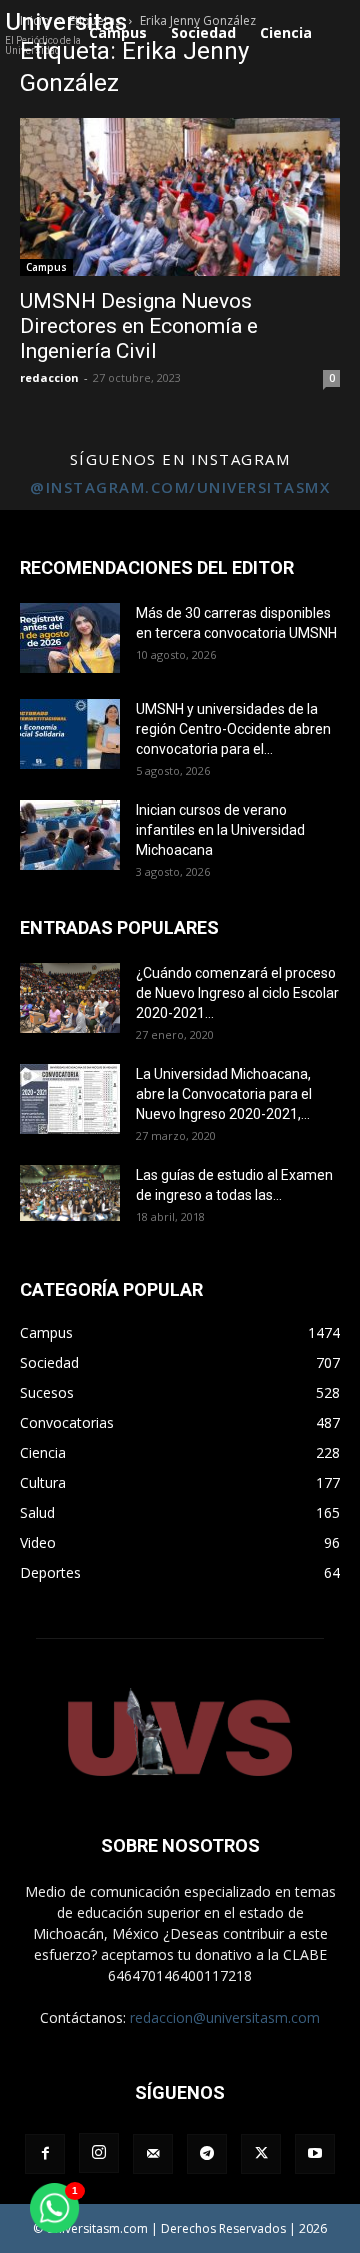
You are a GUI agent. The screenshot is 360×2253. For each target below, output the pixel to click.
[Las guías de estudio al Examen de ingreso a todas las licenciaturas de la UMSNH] (70, 1193)
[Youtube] (315, 2154)
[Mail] (153, 2154)
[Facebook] (45, 2154)
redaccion (49, 377)
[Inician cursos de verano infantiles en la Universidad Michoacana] (70, 835)
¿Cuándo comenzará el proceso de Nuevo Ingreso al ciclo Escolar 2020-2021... (237, 993)
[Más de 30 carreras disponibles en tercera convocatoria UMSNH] (70, 638)
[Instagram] (99, 2153)
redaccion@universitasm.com (225, 2017)
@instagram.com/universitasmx (180, 487)
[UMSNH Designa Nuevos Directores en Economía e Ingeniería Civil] (180, 197)
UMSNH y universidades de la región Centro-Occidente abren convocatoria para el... (233, 729)
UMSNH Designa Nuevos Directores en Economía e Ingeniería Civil (139, 326)
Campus (46, 267)
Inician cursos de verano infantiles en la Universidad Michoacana (220, 830)
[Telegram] (207, 2154)
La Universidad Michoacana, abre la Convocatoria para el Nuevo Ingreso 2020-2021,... (224, 1094)
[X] (261, 2154)
